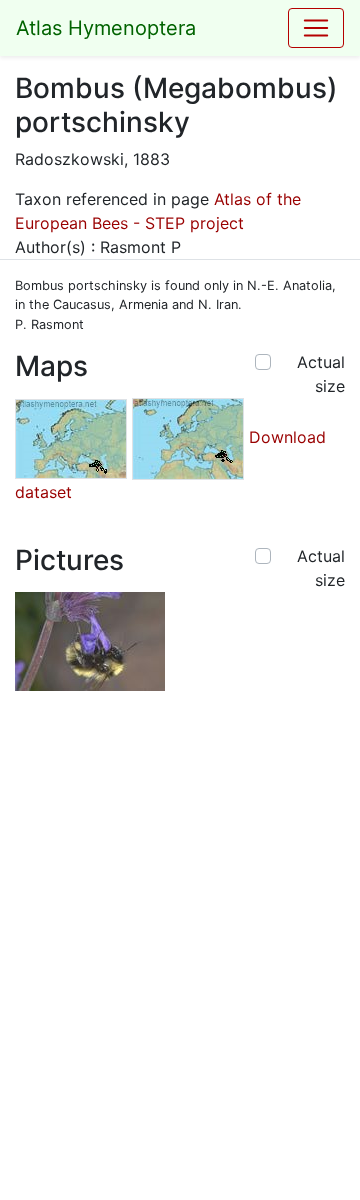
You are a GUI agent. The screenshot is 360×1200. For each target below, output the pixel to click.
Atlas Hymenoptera (106, 28)
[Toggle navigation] (316, 28)
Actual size (321, 374)
